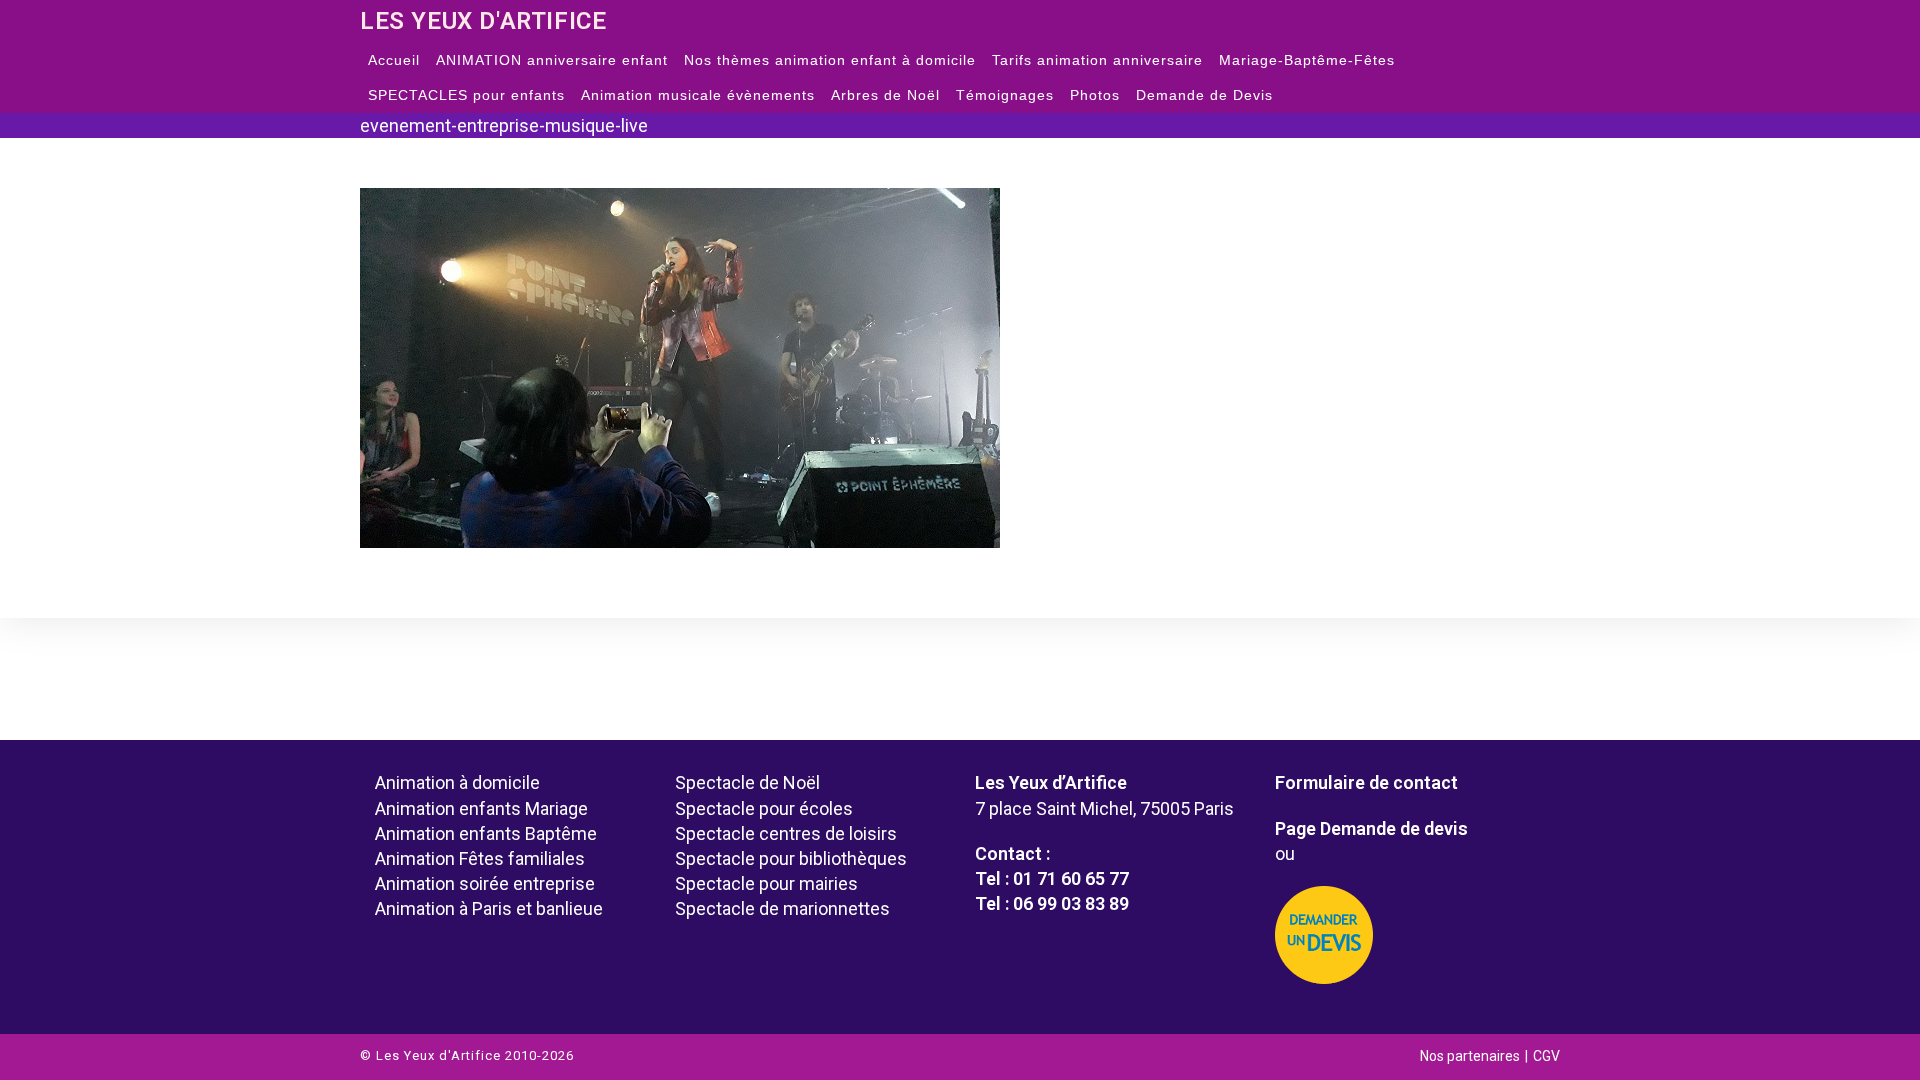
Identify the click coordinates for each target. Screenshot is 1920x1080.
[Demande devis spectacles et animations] (1410, 935)
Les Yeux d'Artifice (483, 21)
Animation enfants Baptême (486, 833)
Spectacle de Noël (747, 782)
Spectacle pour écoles (764, 808)
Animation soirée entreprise (485, 883)
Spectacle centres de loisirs (786, 833)
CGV (1546, 1056)
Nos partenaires (1470, 1056)
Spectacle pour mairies (766, 883)
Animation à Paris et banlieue (489, 908)
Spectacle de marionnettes (782, 908)
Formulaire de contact (1366, 782)
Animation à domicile (457, 782)
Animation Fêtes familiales (480, 858)
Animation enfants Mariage (481, 808)
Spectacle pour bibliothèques (791, 858)
